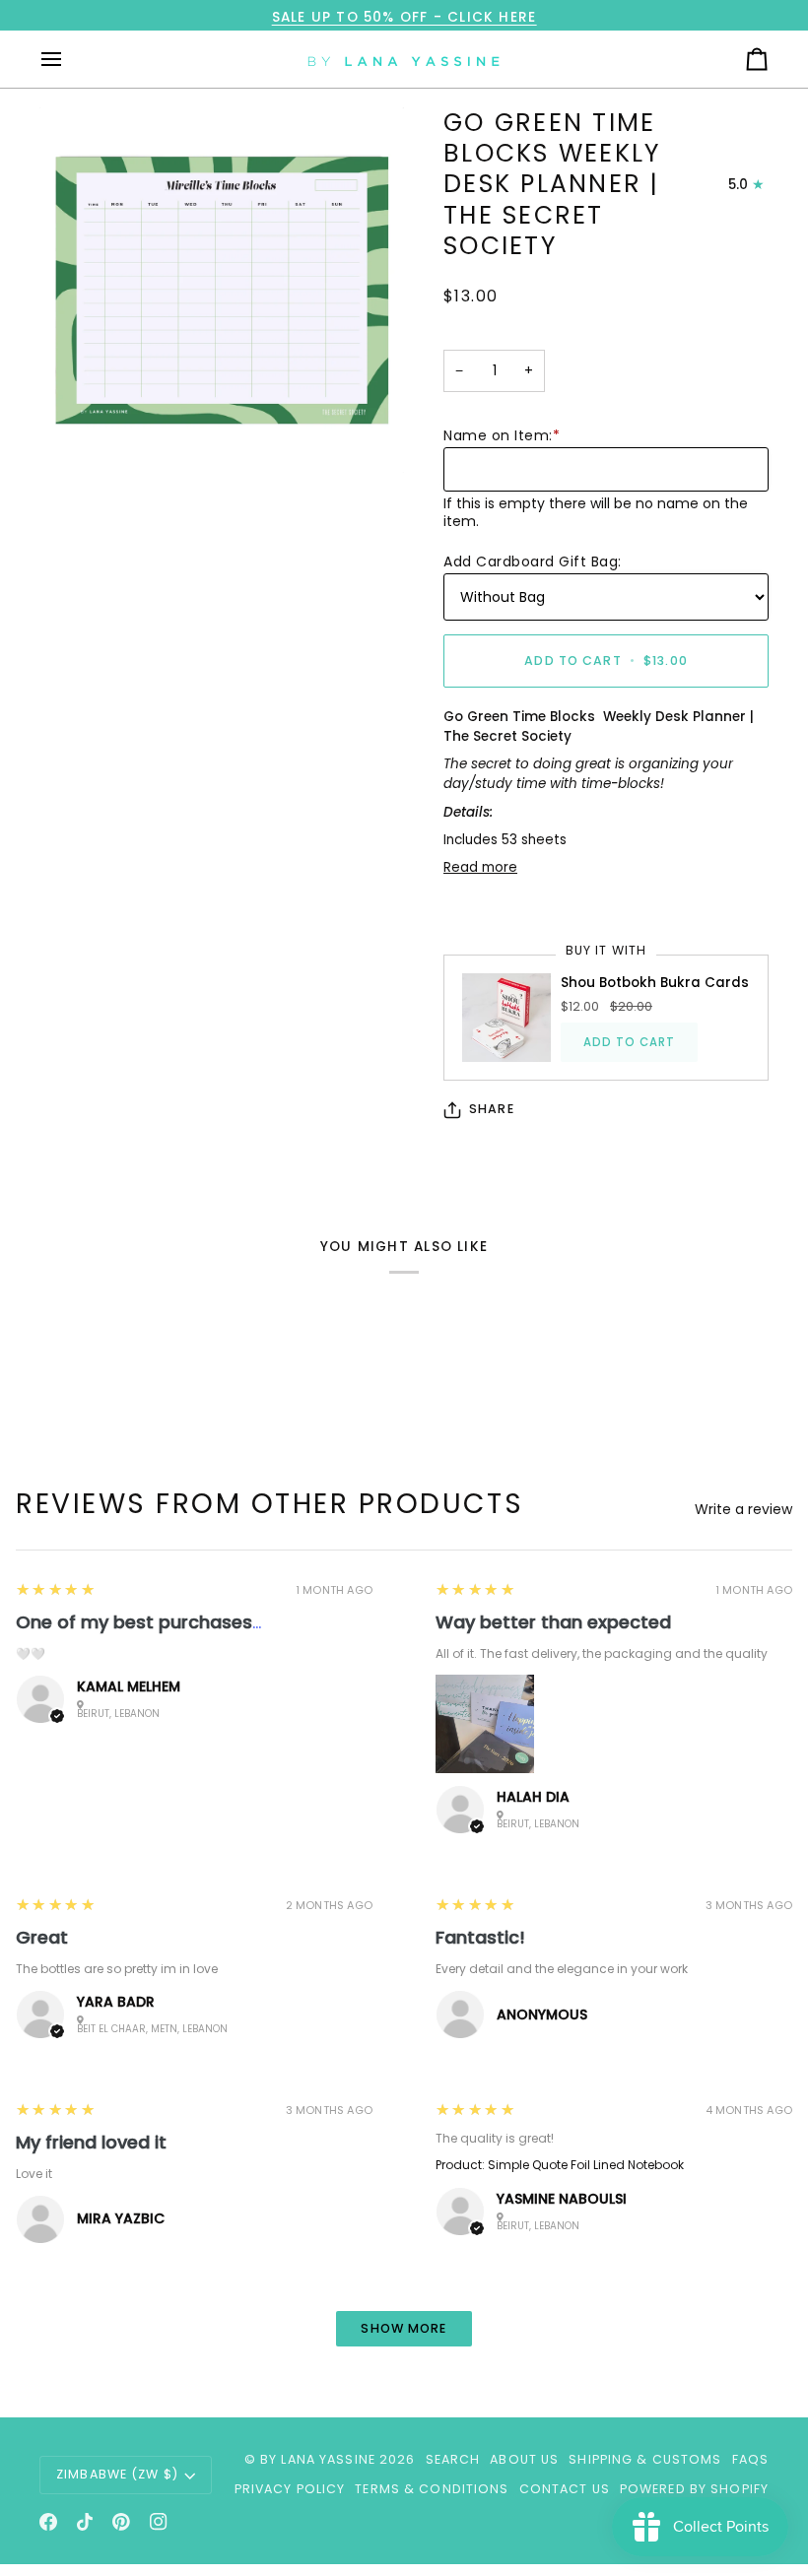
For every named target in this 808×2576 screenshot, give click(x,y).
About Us (524, 2459)
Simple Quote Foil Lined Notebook (586, 2165)
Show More (404, 2328)
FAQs (751, 2459)
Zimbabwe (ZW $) (117, 2474)
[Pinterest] (121, 2522)
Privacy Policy (290, 2489)
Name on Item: (502, 435)
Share (492, 1109)
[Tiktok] (85, 2522)
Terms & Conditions (432, 2489)
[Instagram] (159, 2522)
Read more (480, 867)
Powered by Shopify (694, 2489)
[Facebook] (48, 2522)
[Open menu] (69, 59)
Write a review (743, 1509)
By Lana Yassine (318, 2459)
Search (453, 2459)
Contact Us (565, 2489)
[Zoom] (222, 290)
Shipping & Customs (645, 2459)
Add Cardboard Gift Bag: (533, 561)
